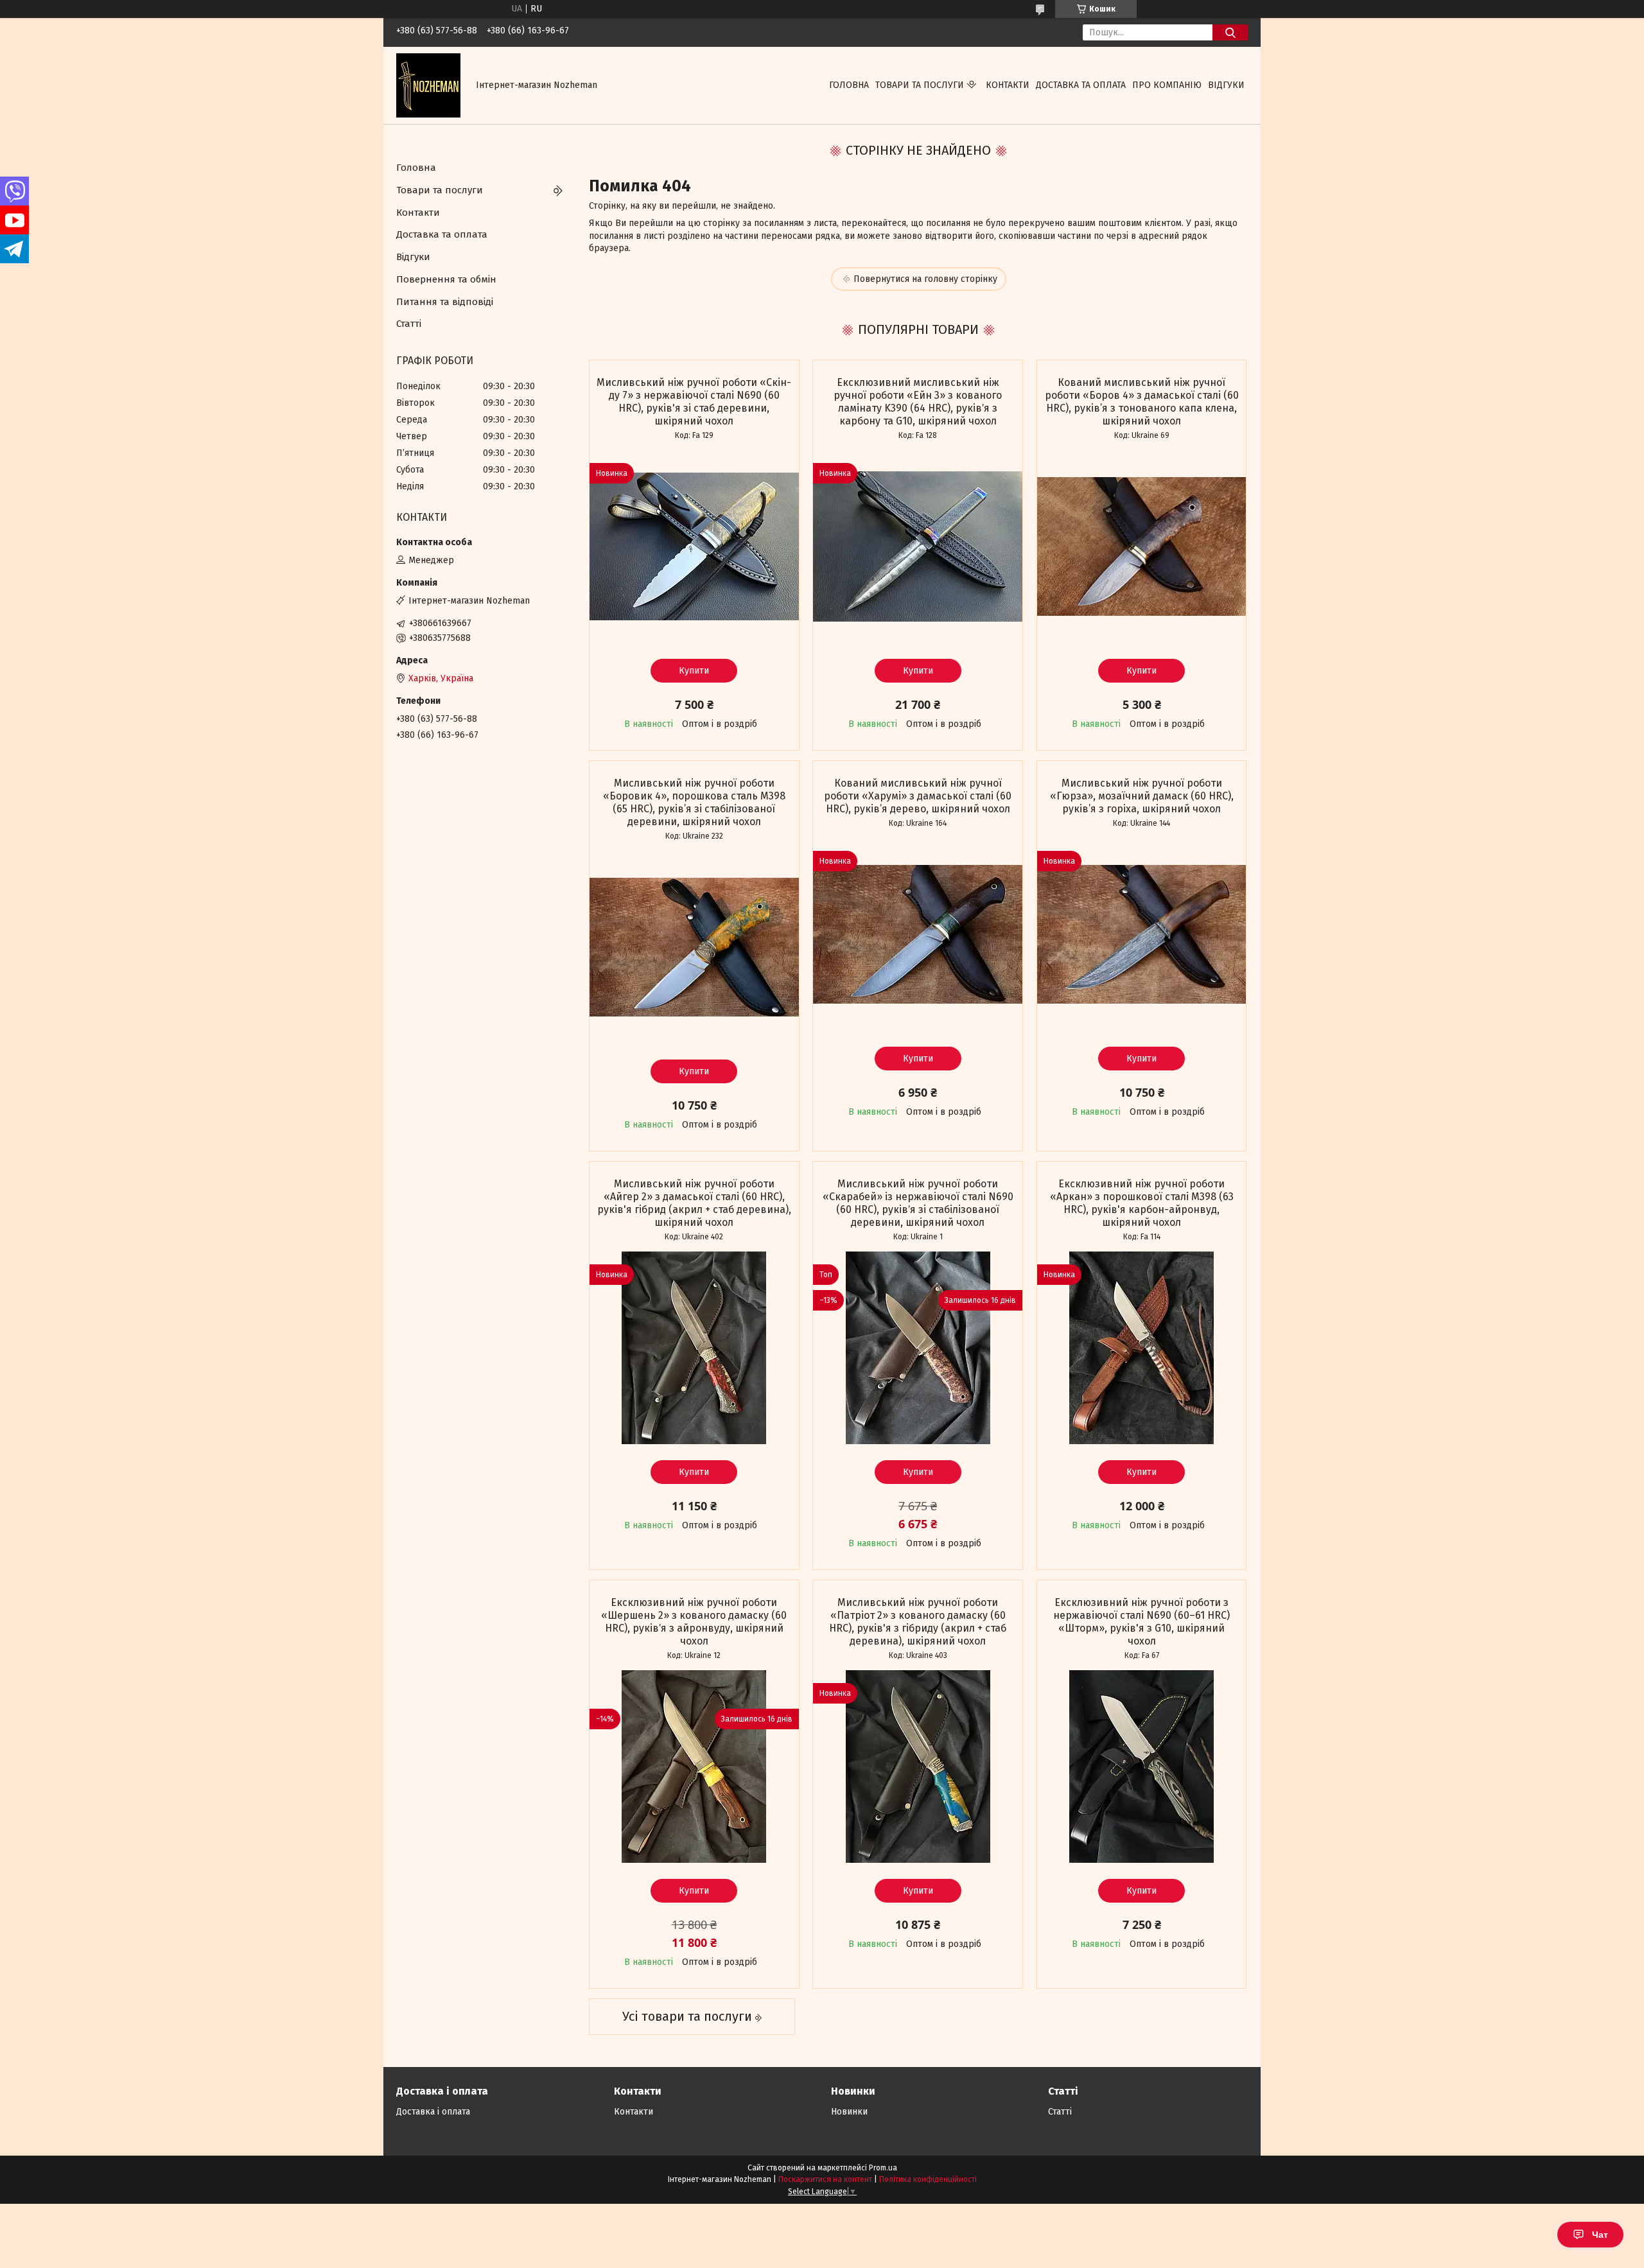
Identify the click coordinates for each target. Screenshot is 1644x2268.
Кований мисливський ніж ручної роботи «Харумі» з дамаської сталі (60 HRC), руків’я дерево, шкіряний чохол (918, 796)
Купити (694, 671)
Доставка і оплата (433, 2112)
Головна (849, 85)
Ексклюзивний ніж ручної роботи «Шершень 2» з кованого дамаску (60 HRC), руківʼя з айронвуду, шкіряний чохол (694, 1622)
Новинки (849, 2112)
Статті (409, 324)
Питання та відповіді (445, 302)
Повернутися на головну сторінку (925, 279)
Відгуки (1226, 85)
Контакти (1008, 85)
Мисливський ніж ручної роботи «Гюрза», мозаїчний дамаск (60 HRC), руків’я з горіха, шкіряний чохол (1142, 796)
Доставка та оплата (1081, 85)
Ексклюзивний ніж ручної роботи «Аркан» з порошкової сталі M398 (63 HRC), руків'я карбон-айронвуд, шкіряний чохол (1142, 1203)
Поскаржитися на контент (825, 2179)
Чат (1600, 2235)
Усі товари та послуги (687, 2016)
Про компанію (1167, 85)
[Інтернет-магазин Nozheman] (428, 85)
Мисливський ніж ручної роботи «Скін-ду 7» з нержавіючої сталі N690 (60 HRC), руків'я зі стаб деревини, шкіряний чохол (694, 402)
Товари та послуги (920, 85)
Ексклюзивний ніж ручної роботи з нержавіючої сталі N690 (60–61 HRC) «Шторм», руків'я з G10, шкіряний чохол (1141, 1622)
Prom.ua (883, 2168)
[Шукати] (1230, 32)
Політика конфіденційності (928, 2179)
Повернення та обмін (446, 279)
